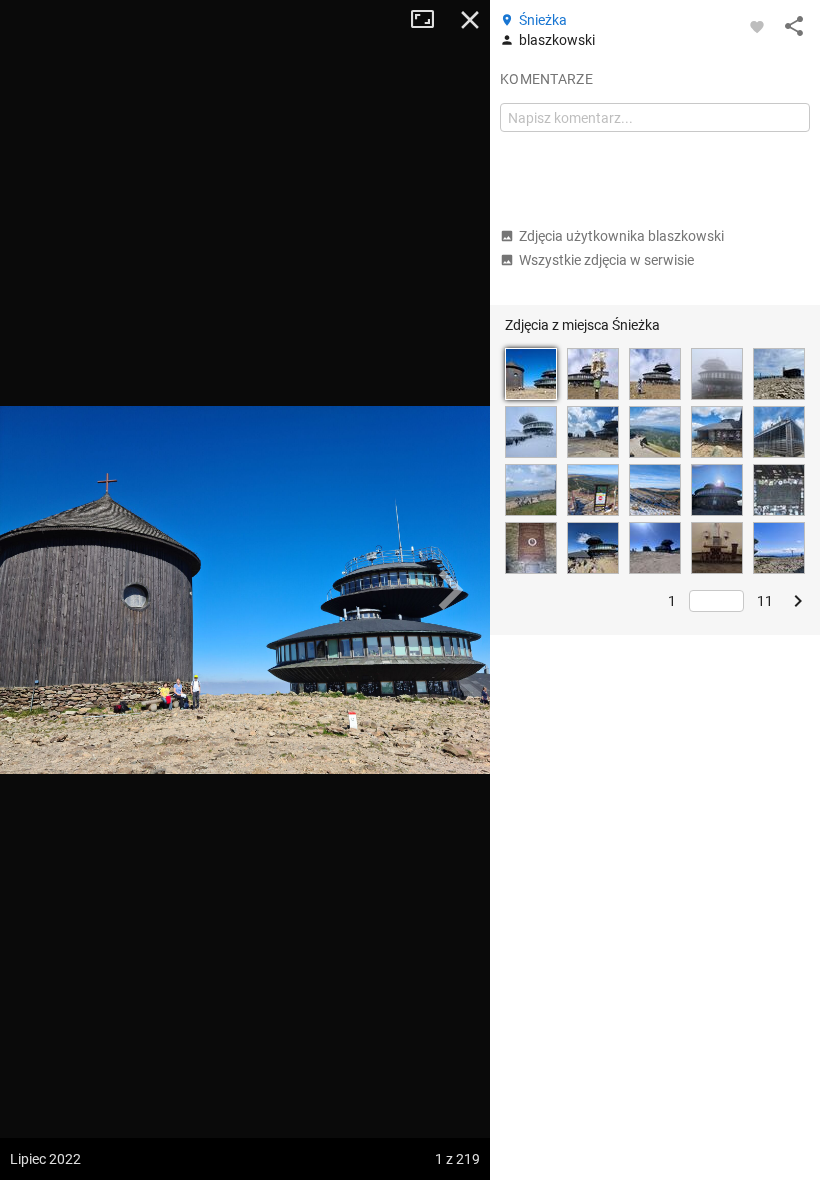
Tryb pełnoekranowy (430, 20)
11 (765, 601)
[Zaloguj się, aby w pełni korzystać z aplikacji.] (757, 26)
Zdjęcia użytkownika (621, 236)
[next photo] (450, 590)
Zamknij (470, 20)
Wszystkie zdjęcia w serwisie (606, 260)
